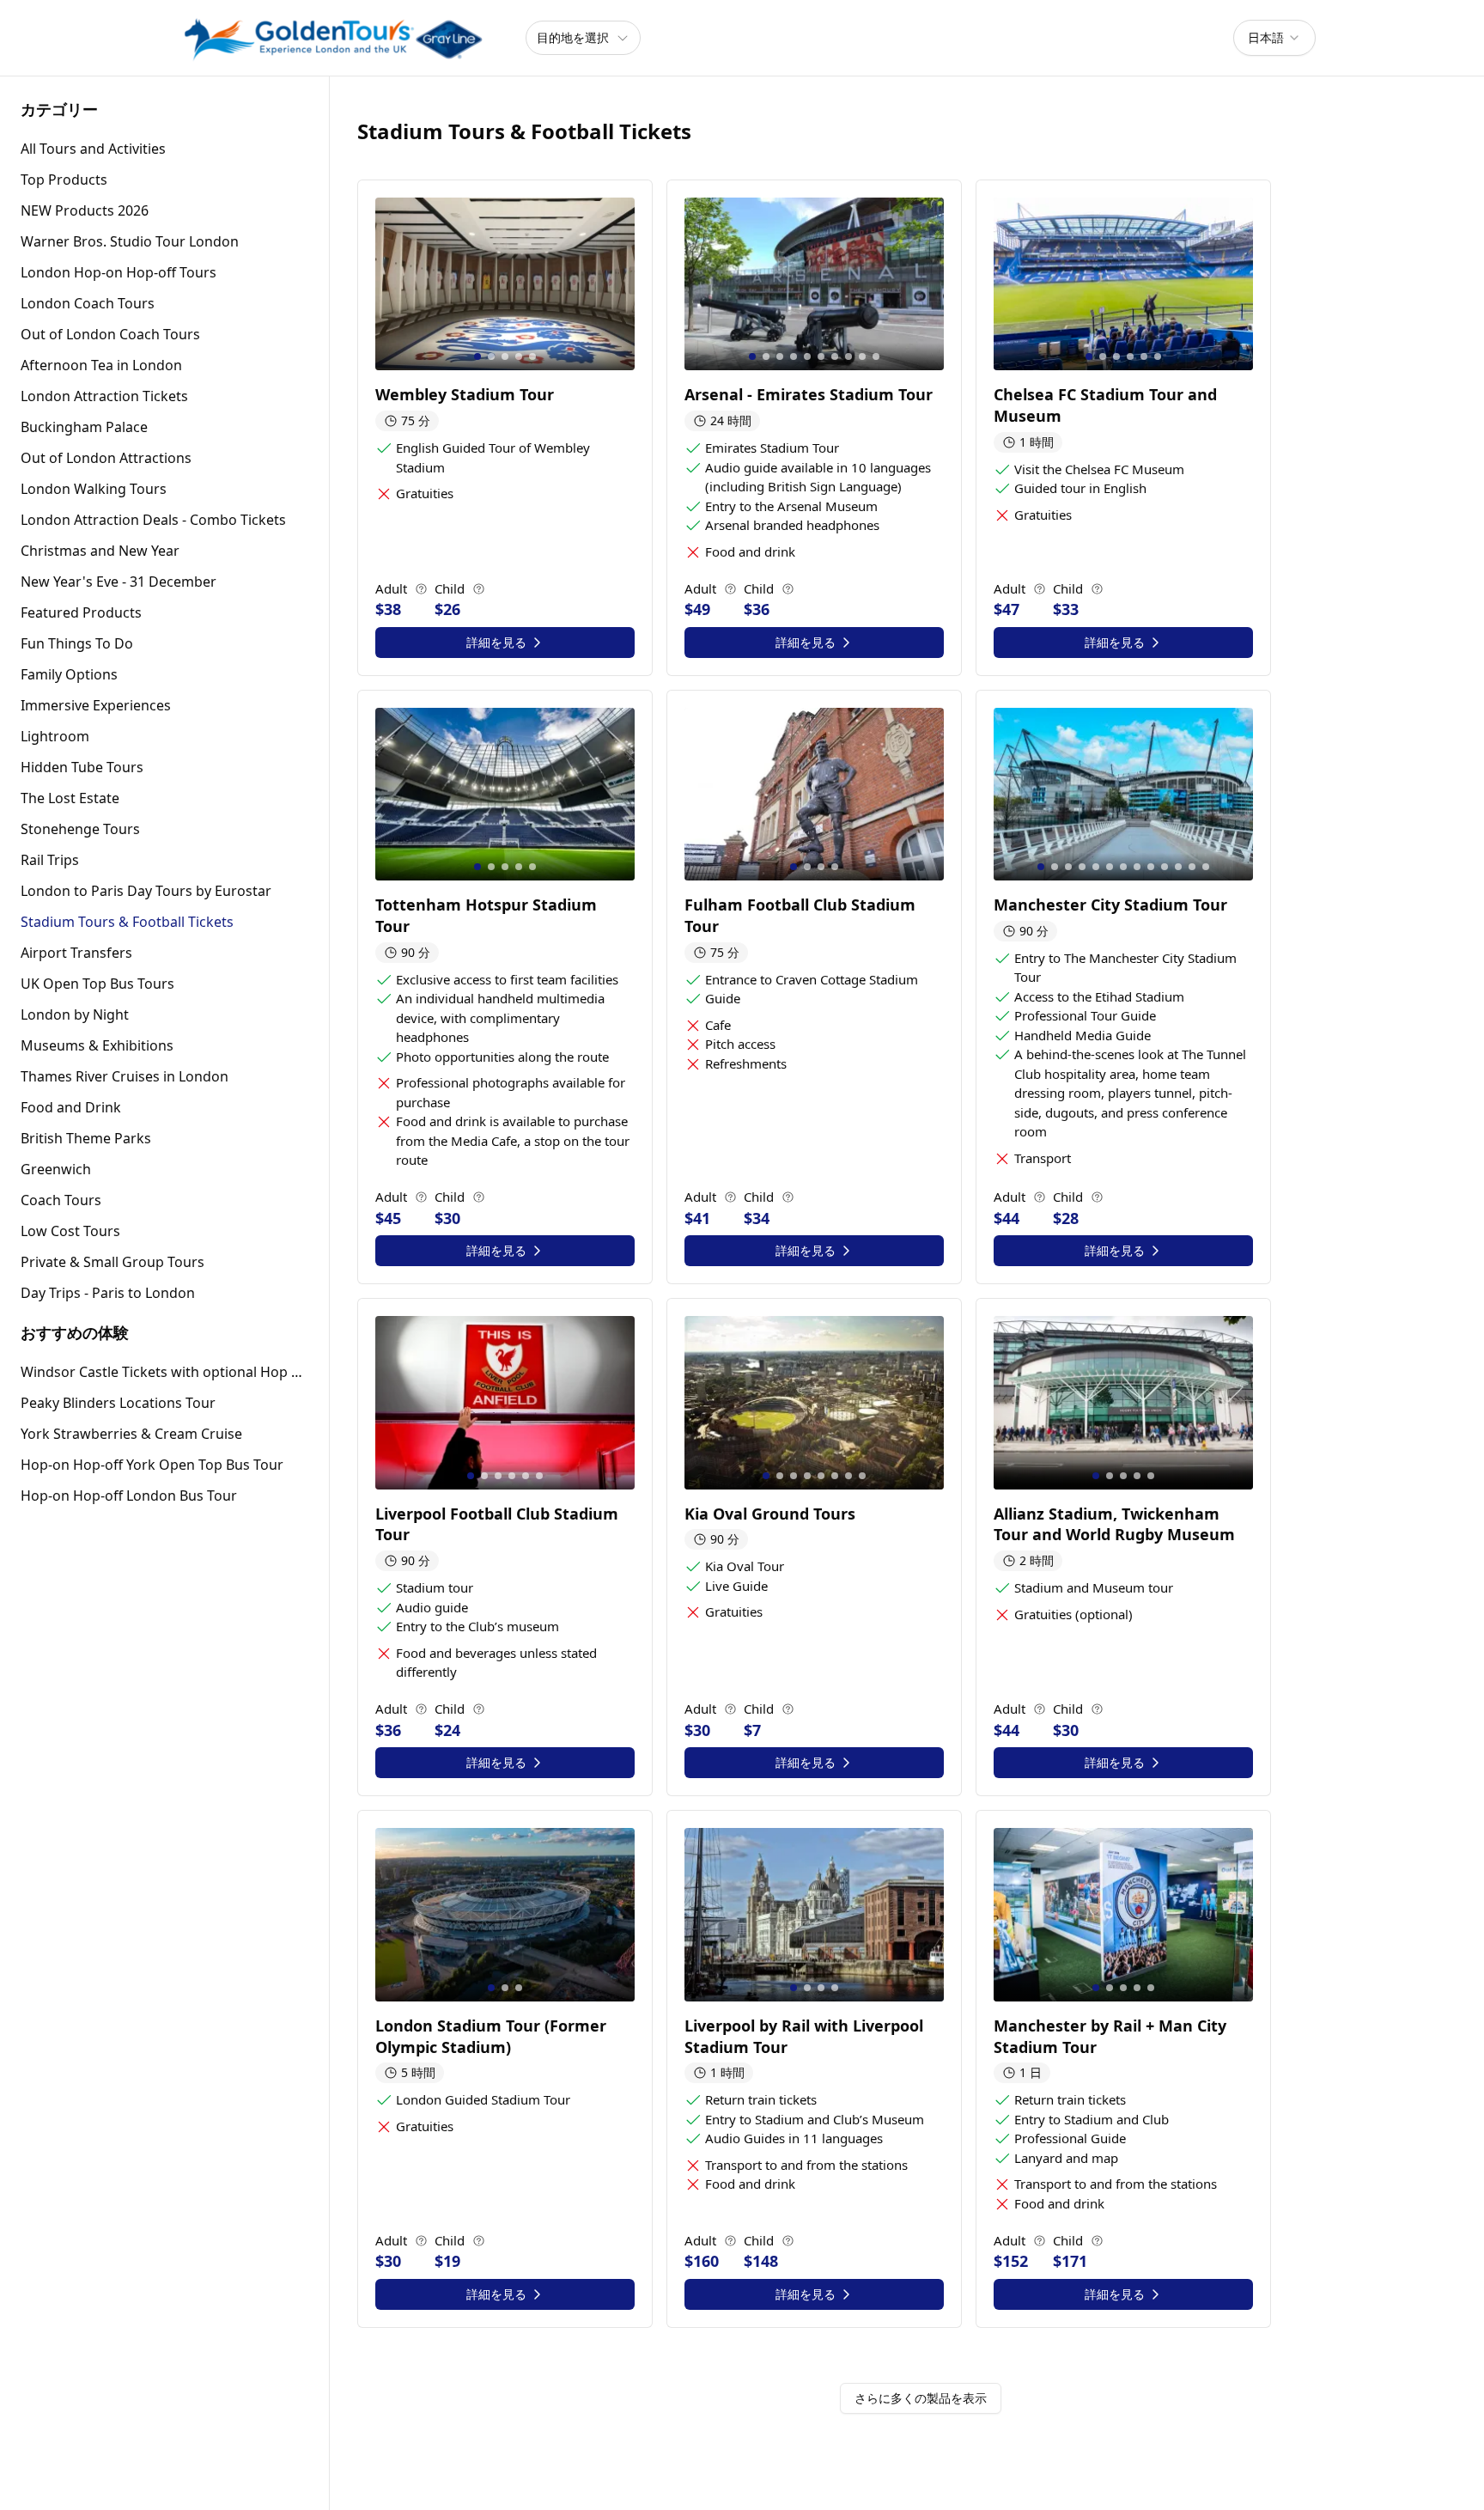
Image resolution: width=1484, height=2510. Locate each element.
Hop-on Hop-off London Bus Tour (129, 1496)
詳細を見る (496, 642)
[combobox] (1274, 38)
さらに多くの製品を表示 (921, 2398)
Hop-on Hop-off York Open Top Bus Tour (152, 1465)
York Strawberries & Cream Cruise (131, 1434)
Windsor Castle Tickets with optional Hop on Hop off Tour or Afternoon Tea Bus (164, 1372)
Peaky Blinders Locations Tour (118, 1403)
